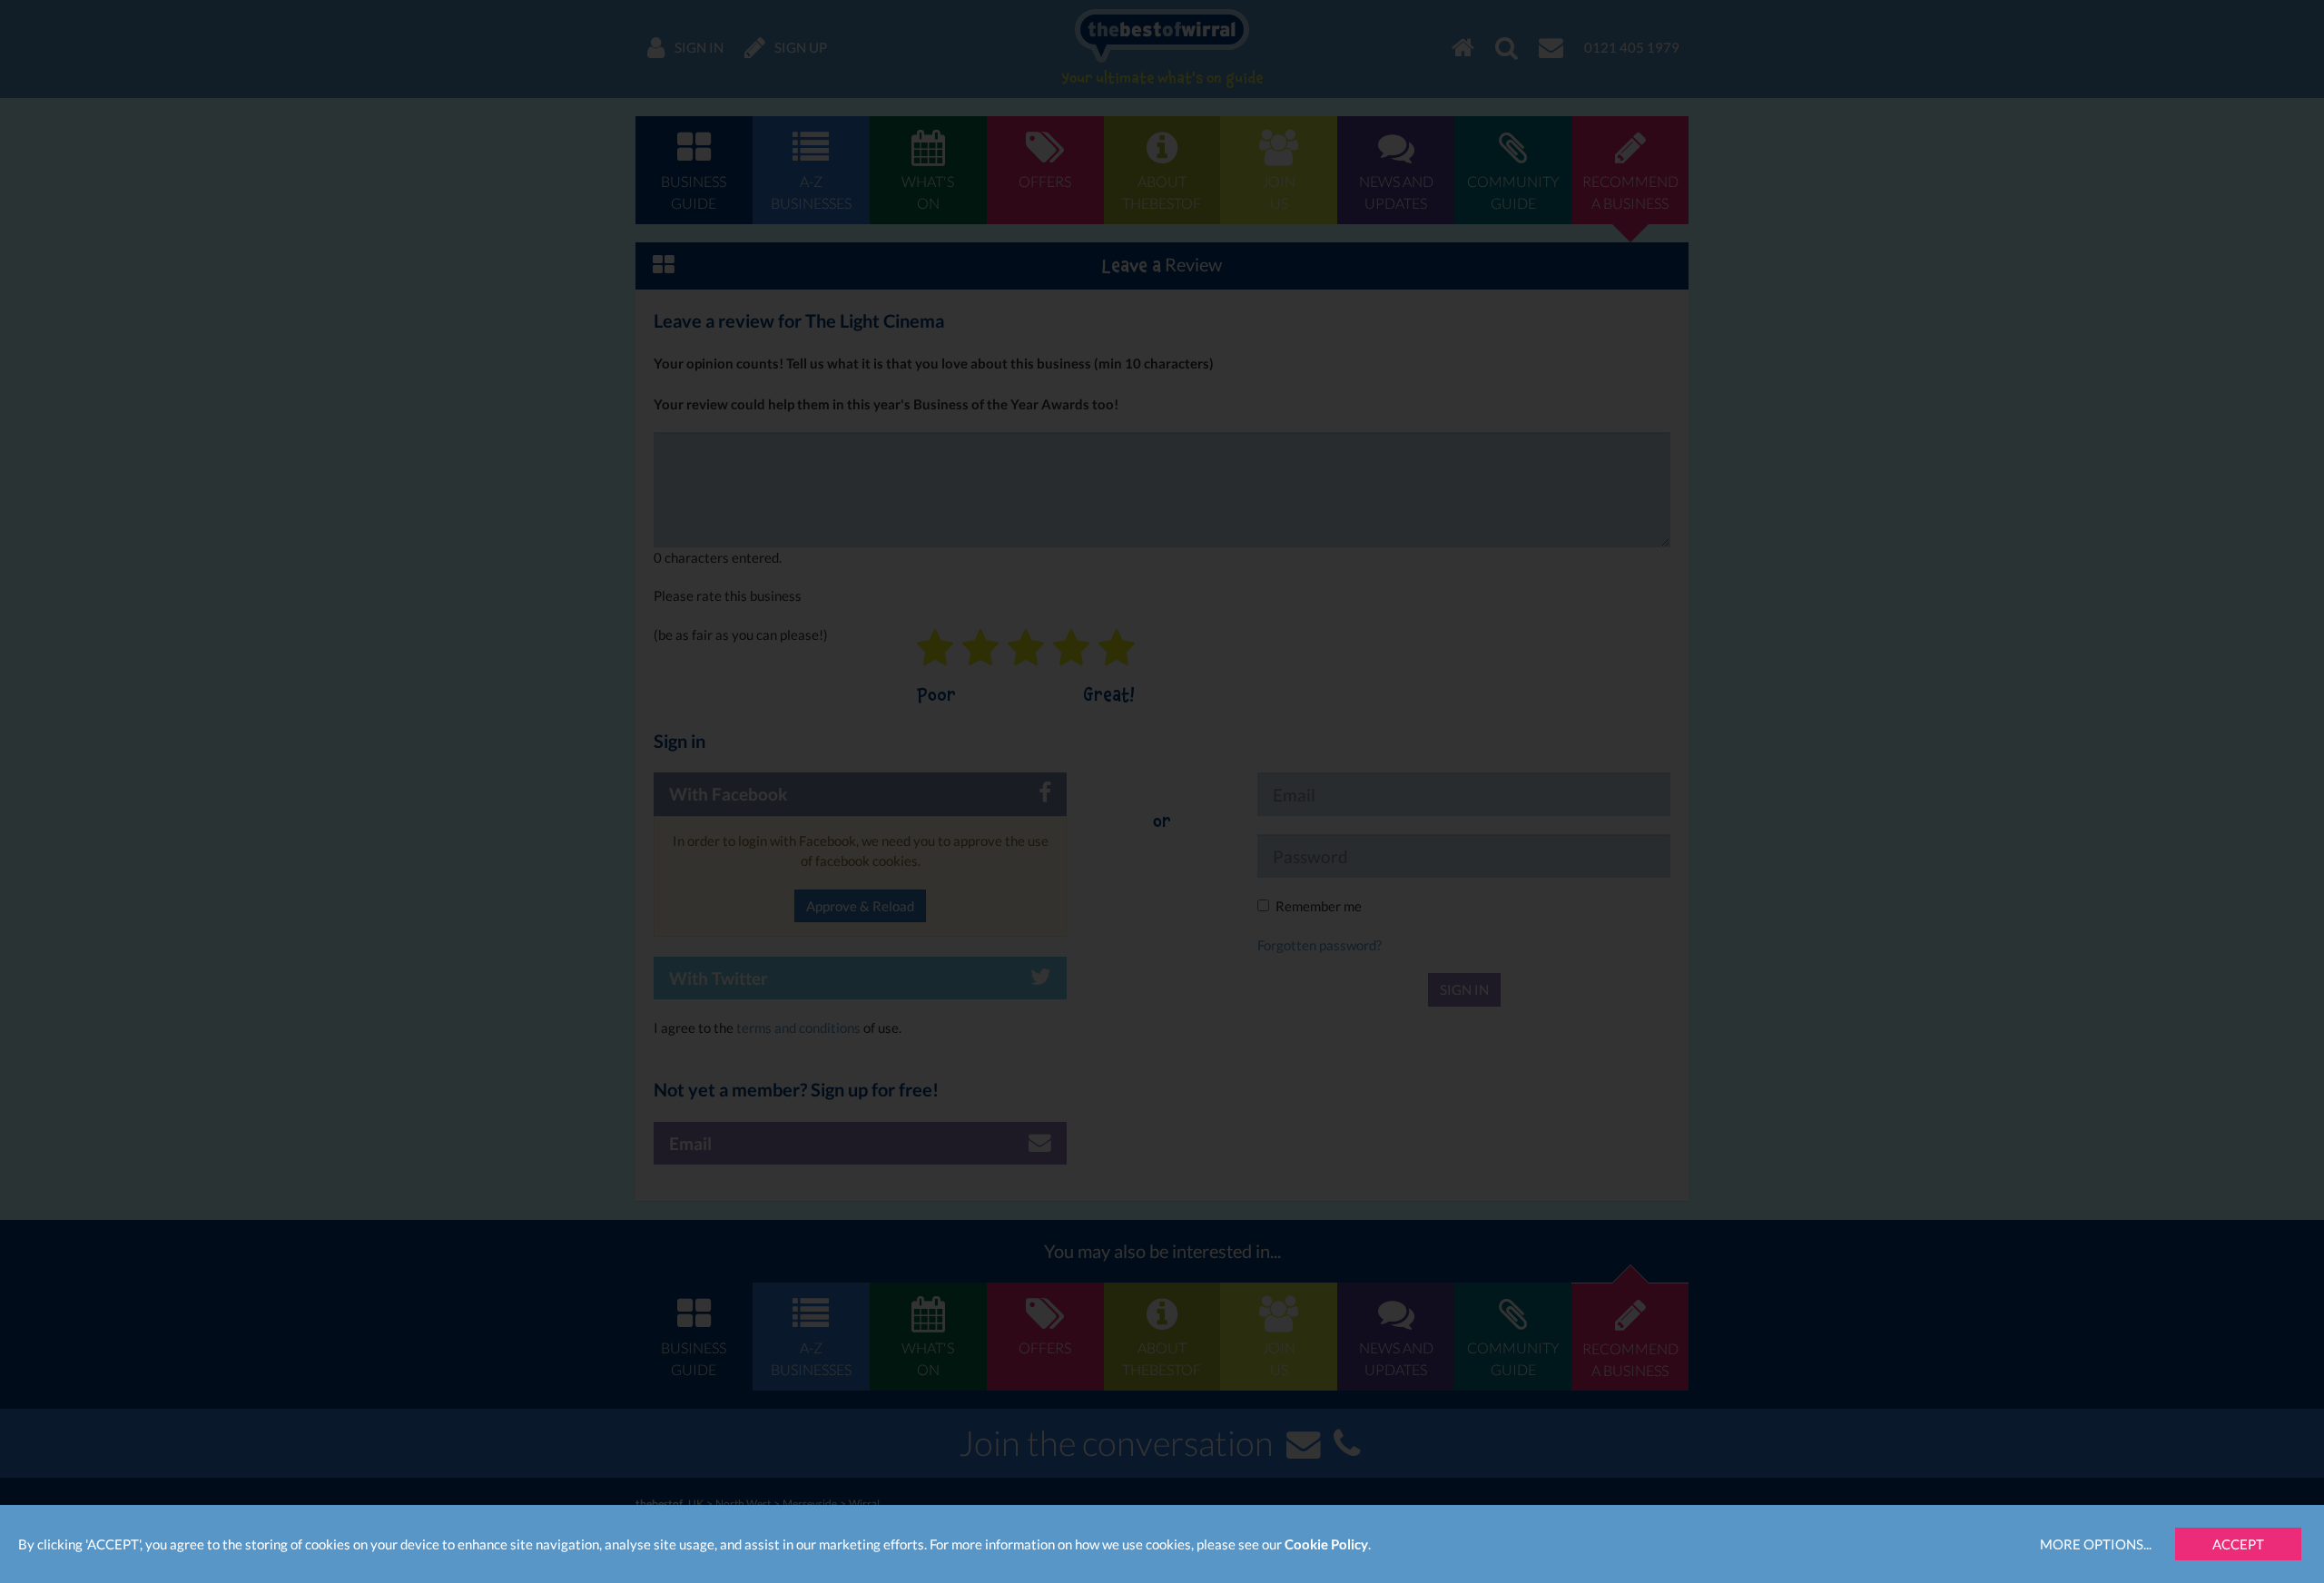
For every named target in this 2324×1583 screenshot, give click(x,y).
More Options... (2096, 1544)
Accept (2238, 1544)
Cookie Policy (1326, 1544)
